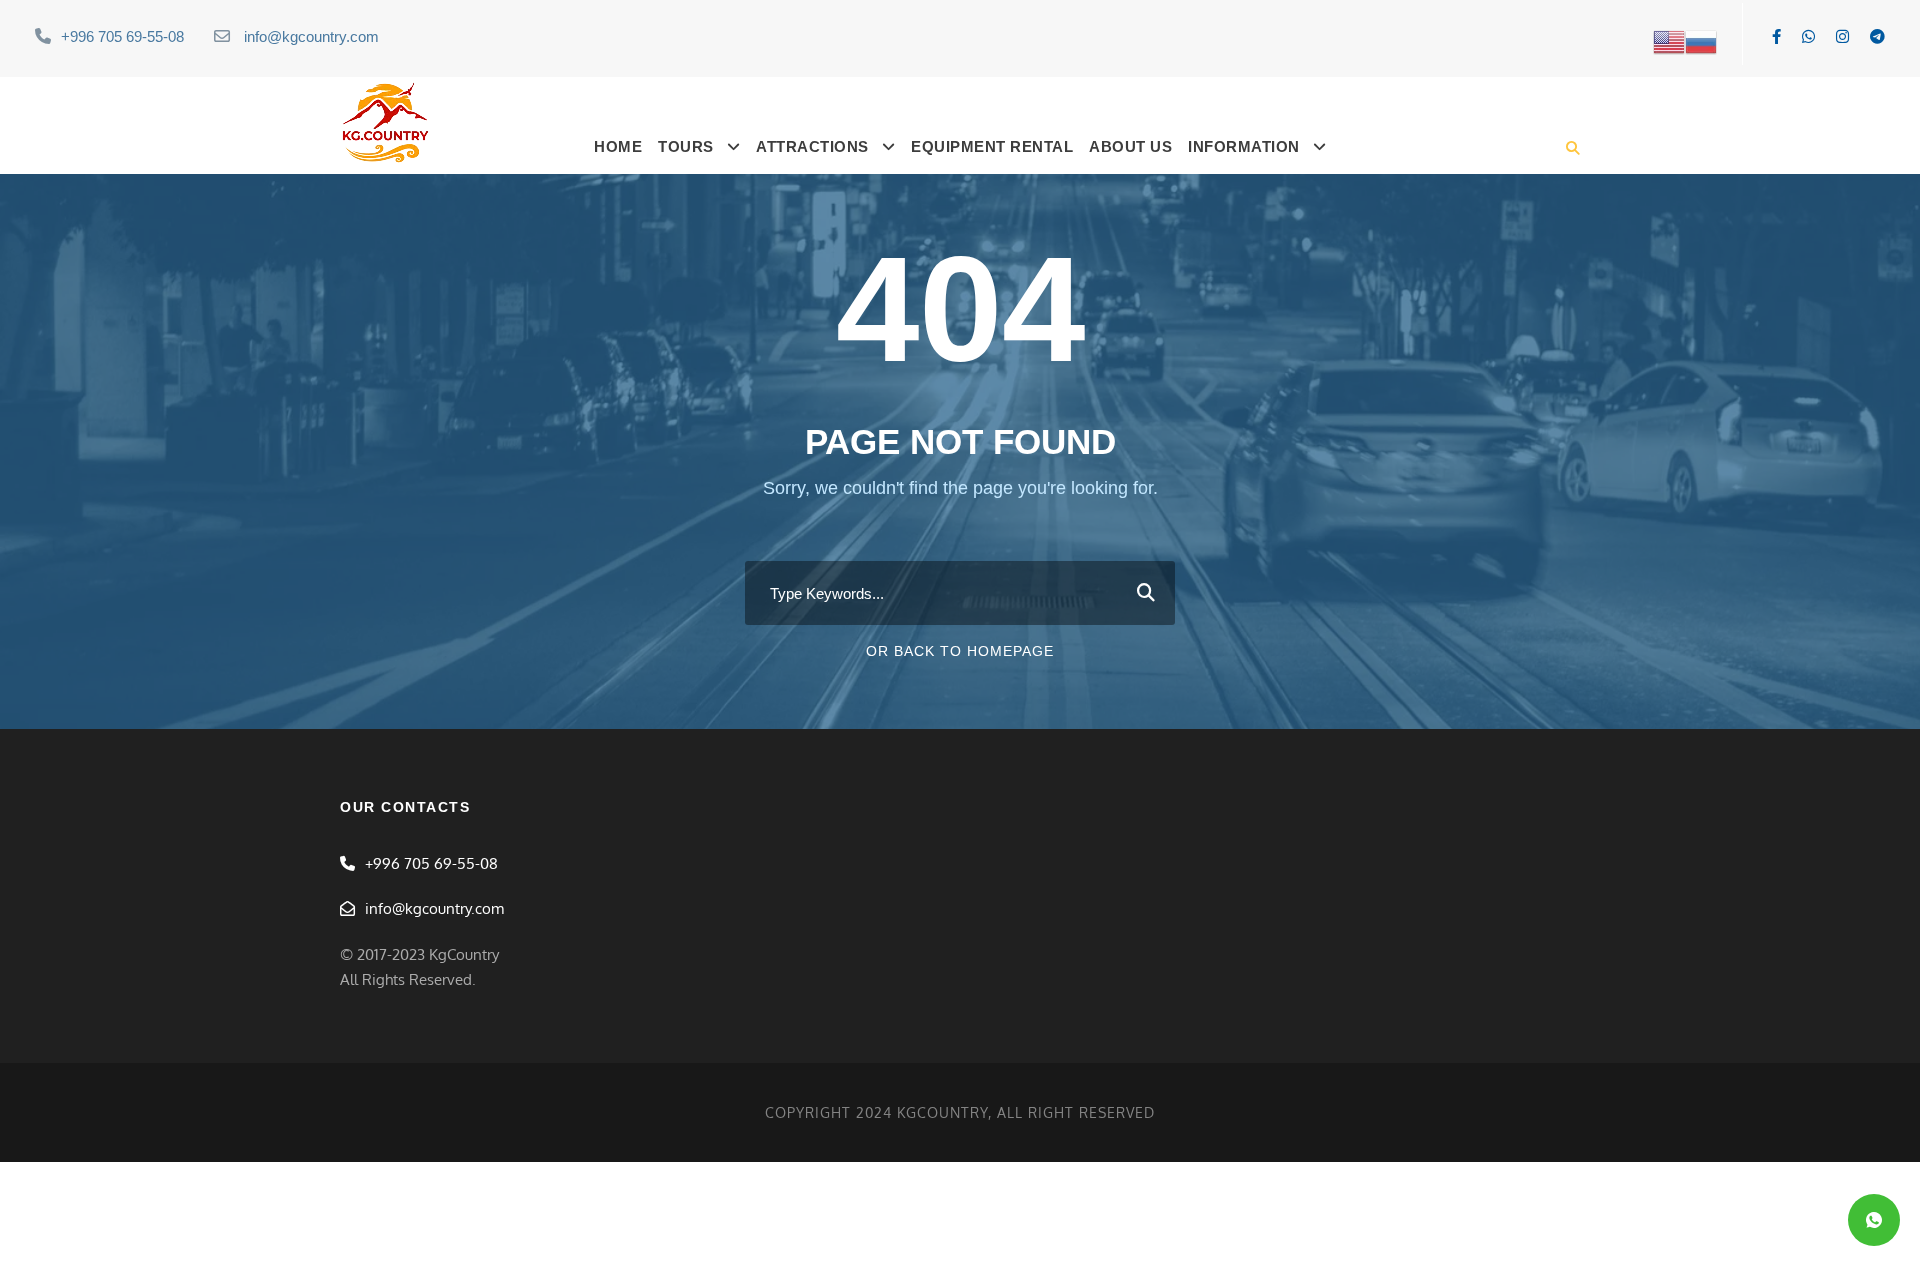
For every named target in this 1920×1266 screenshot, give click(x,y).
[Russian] (1701, 40)
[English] (1669, 40)
